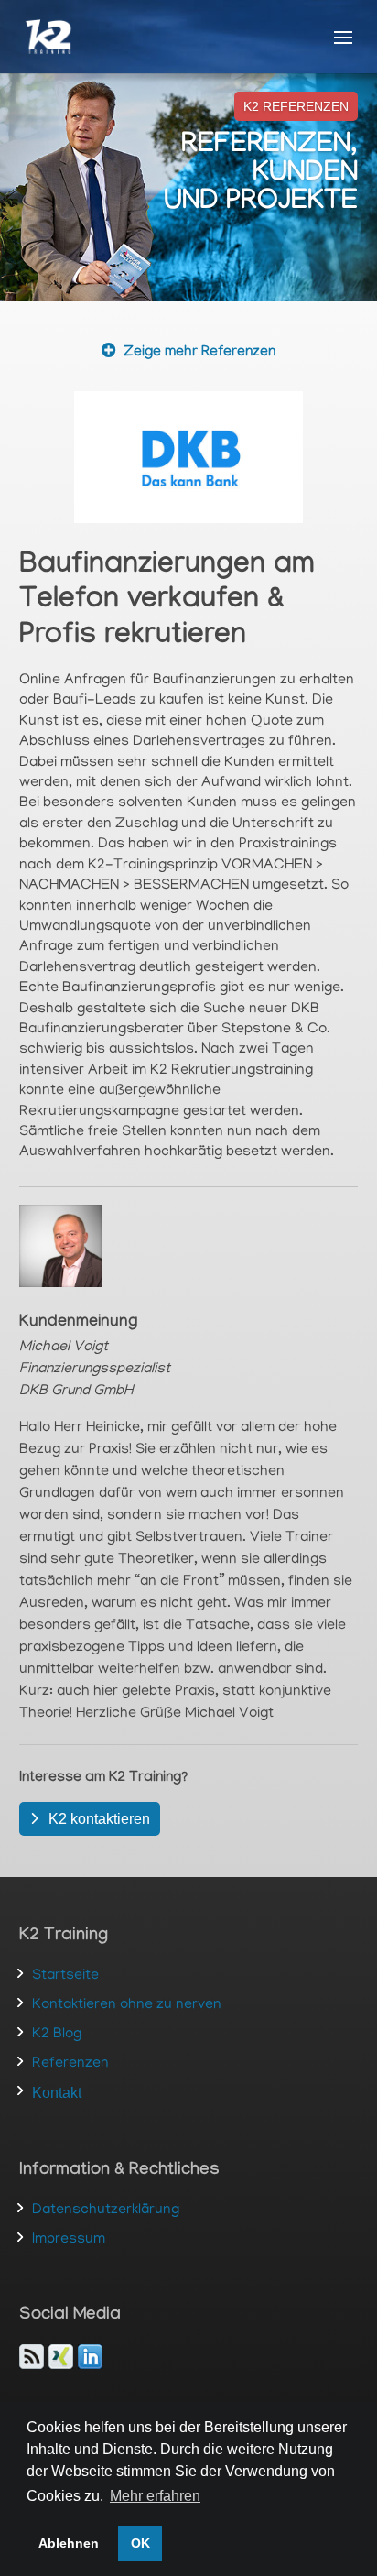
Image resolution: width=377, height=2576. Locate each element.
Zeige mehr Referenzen (199, 353)
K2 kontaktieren (99, 1819)
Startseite (65, 1976)
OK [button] (140, 2543)
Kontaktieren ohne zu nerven (127, 2005)
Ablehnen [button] (69, 2543)
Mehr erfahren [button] (155, 2496)
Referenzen (70, 2064)
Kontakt (57, 2093)
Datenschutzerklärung (106, 2210)
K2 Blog (57, 2035)
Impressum (69, 2240)
